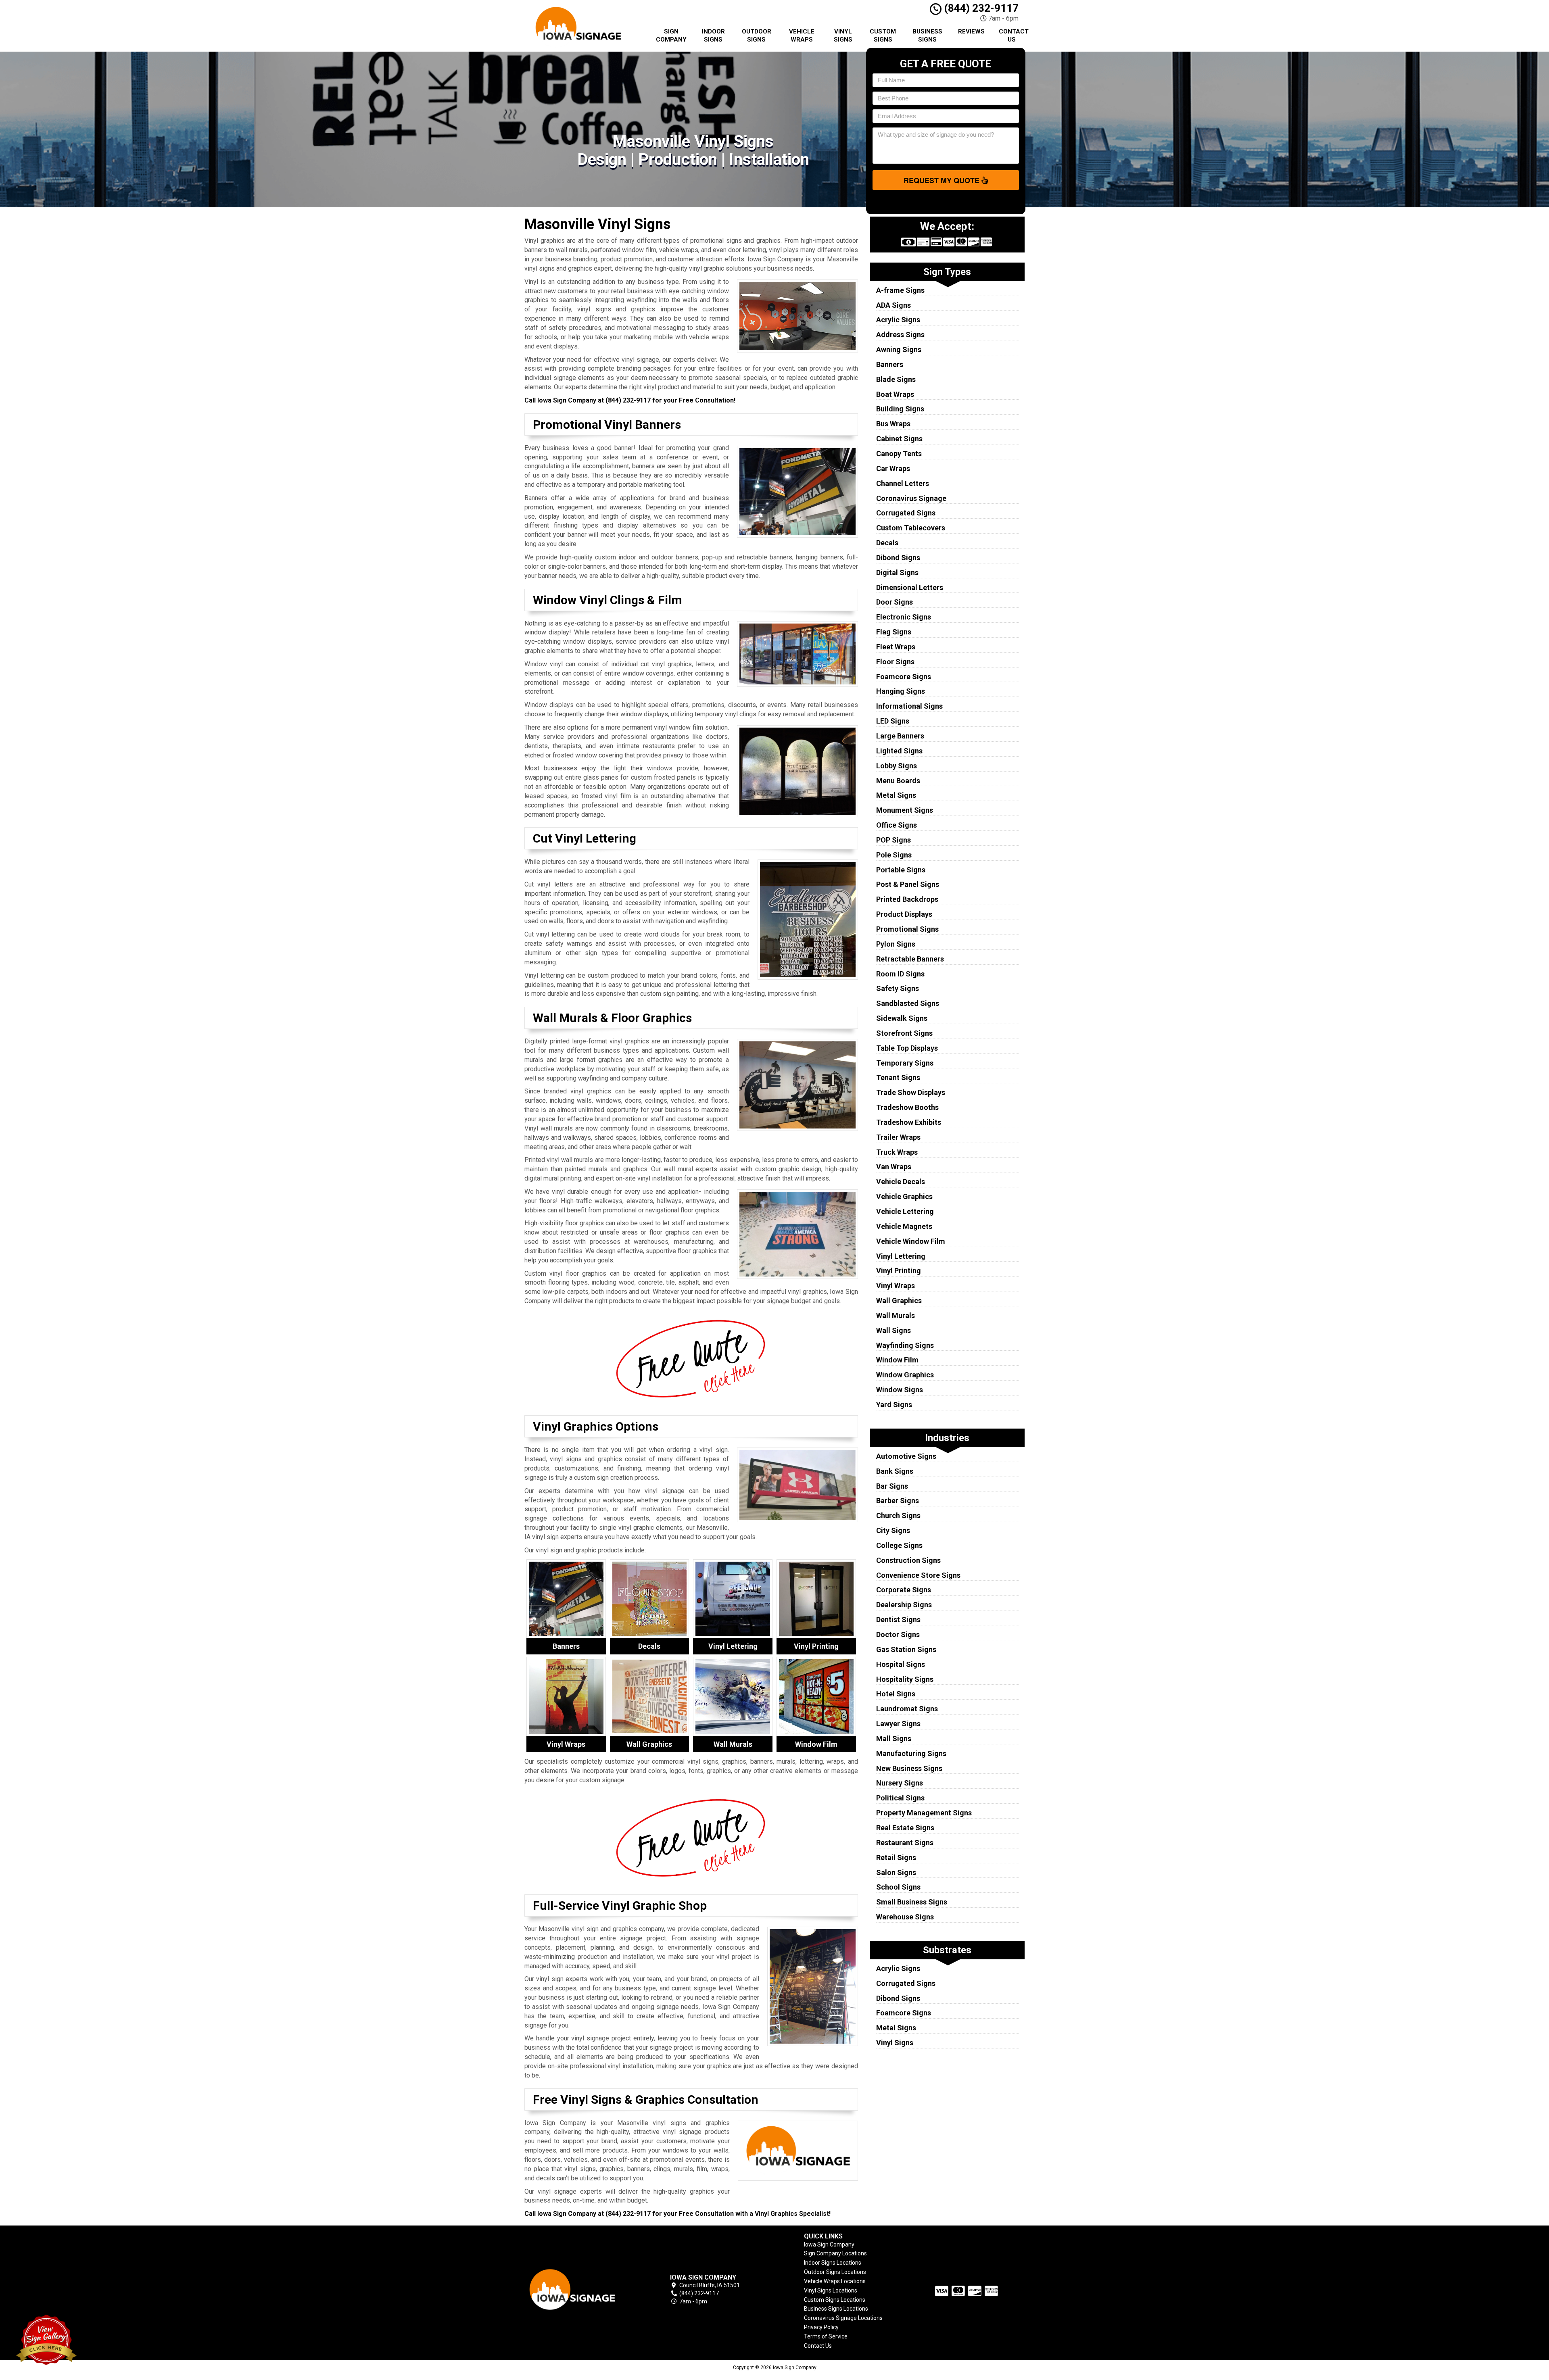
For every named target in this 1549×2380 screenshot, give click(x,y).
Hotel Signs (896, 1694)
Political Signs (900, 1798)
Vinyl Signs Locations (831, 2290)
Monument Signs (905, 810)
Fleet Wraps (896, 647)
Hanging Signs (901, 691)
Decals (887, 543)
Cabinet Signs (899, 439)
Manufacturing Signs (911, 1753)
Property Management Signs (924, 1813)
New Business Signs (909, 1768)
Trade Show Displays (911, 1092)
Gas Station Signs (906, 1649)
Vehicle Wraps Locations (835, 2281)
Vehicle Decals (901, 1182)
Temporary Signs (905, 1063)
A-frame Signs (900, 290)
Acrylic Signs (898, 320)
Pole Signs (894, 855)
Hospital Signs (901, 1664)
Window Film (897, 1360)
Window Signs (900, 1390)
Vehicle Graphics (904, 1196)
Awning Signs (899, 349)
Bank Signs (895, 1471)
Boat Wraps (895, 394)
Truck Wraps (897, 1152)
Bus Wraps (893, 424)
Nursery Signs (900, 1783)
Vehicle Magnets (904, 1226)
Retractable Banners (910, 959)
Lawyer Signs (898, 1724)
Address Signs (900, 335)
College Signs (899, 1545)
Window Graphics (905, 1375)
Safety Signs (898, 988)
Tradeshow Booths (907, 1107)
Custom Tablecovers (911, 528)
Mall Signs (894, 1739)
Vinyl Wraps (896, 1286)
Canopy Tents (899, 454)
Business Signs (927, 35)
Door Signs (895, 602)
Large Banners (900, 736)
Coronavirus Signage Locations (843, 2318)
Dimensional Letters (910, 587)
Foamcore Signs (904, 677)
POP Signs (893, 840)
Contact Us (1014, 35)
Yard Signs (894, 1405)
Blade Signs (896, 379)
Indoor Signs (713, 35)
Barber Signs (898, 1501)
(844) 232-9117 (980, 8)
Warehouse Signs (905, 1917)
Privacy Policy (821, 2327)
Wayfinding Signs (905, 1345)
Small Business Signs (912, 1902)
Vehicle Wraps (802, 35)
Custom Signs (883, 35)
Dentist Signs (898, 1620)
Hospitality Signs (905, 1679)
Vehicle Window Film (911, 1241)
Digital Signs (897, 573)
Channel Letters (903, 483)
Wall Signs (893, 1330)
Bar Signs (892, 1486)
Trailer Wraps (898, 1137)
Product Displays (904, 914)
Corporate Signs (904, 1590)
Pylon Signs (896, 944)
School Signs (898, 1887)
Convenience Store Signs (918, 1575)
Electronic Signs (904, 617)
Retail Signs (896, 1857)
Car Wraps (893, 468)
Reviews (971, 31)
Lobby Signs (897, 766)
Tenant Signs (898, 1077)
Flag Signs (894, 632)
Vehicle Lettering (905, 1211)
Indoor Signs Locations (833, 2263)
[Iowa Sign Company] (582, 2289)
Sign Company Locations (835, 2253)
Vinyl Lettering (901, 1256)
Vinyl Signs (843, 35)
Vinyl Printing (899, 1271)
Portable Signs (901, 870)
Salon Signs (896, 1872)
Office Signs (897, 825)
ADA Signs (893, 305)
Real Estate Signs (905, 1828)
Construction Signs (908, 1560)
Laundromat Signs (907, 1709)
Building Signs (900, 409)
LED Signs (893, 721)
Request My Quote (943, 180)
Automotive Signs (906, 1456)
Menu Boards (898, 781)
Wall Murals (896, 1315)
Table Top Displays (907, 1048)
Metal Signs (896, 795)
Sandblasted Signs (908, 1003)
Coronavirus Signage (911, 498)
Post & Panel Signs (908, 884)
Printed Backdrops (907, 899)
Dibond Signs (898, 558)
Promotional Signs (907, 929)
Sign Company (671, 35)
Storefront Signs (904, 1033)
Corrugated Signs (906, 513)
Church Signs (898, 1515)
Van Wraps (894, 1167)
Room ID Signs (900, 974)
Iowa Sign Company (829, 2244)
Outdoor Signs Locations (835, 2272)
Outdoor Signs (757, 35)
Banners (890, 364)
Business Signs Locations (836, 2309)
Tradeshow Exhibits (909, 1122)
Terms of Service (826, 2336)
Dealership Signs (904, 1605)
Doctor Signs (898, 1634)
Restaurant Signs (905, 1843)
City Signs (893, 1530)
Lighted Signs (899, 751)
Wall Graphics (899, 1301)
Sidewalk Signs (902, 1018)
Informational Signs (909, 706)
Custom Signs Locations (835, 2300)
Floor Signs (895, 662)
